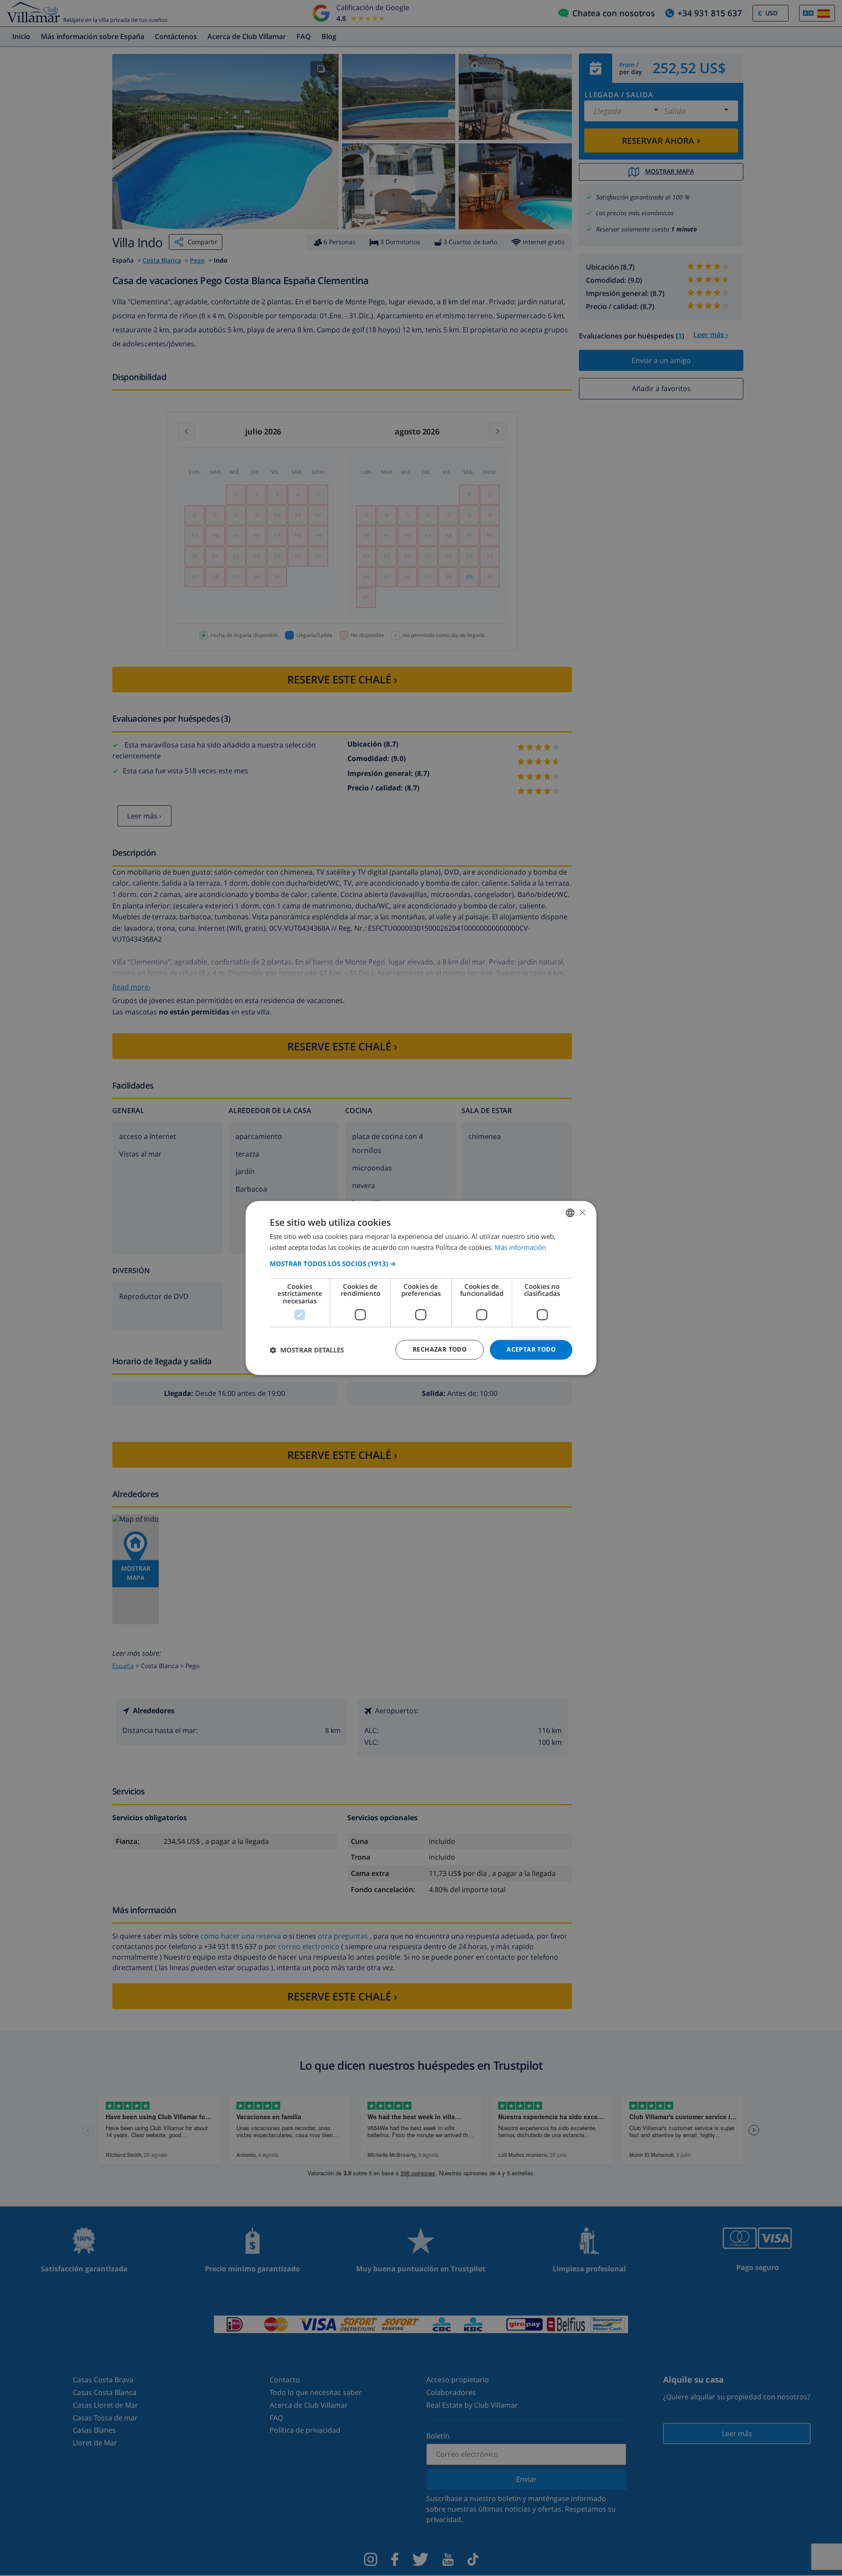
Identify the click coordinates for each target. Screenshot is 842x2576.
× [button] (582, 1212)
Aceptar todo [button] (531, 1350)
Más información (520, 1248)
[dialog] (421, 1288)
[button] (421, 1263)
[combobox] (570, 1213)
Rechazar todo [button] (440, 1350)
